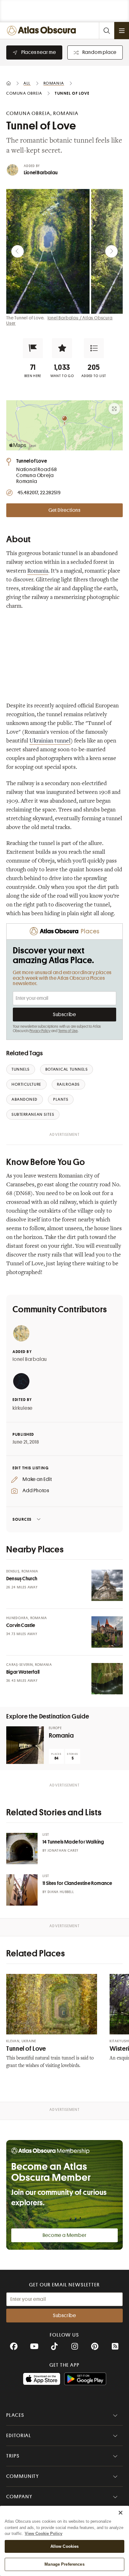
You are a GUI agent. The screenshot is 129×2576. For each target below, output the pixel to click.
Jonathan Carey (63, 1851)
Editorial (19, 2436)
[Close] (121, 2513)
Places (15, 2415)
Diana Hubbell (61, 1892)
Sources (22, 1519)
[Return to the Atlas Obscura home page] (43, 31)
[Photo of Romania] (25, 1745)
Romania (38, 571)
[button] (33, 348)
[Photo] (107, 1585)
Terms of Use (68, 1031)
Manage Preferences (64, 2564)
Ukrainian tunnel (50, 741)
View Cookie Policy (44, 2534)
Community (23, 2476)
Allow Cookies (65, 2546)
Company (19, 2497)
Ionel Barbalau (30, 1359)
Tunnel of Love (26, 2049)
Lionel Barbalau (41, 173)
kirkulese (23, 1408)
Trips (13, 2456)
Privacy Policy (40, 1031)
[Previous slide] (18, 251)
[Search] (106, 31)
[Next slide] (111, 251)
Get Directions (64, 510)
